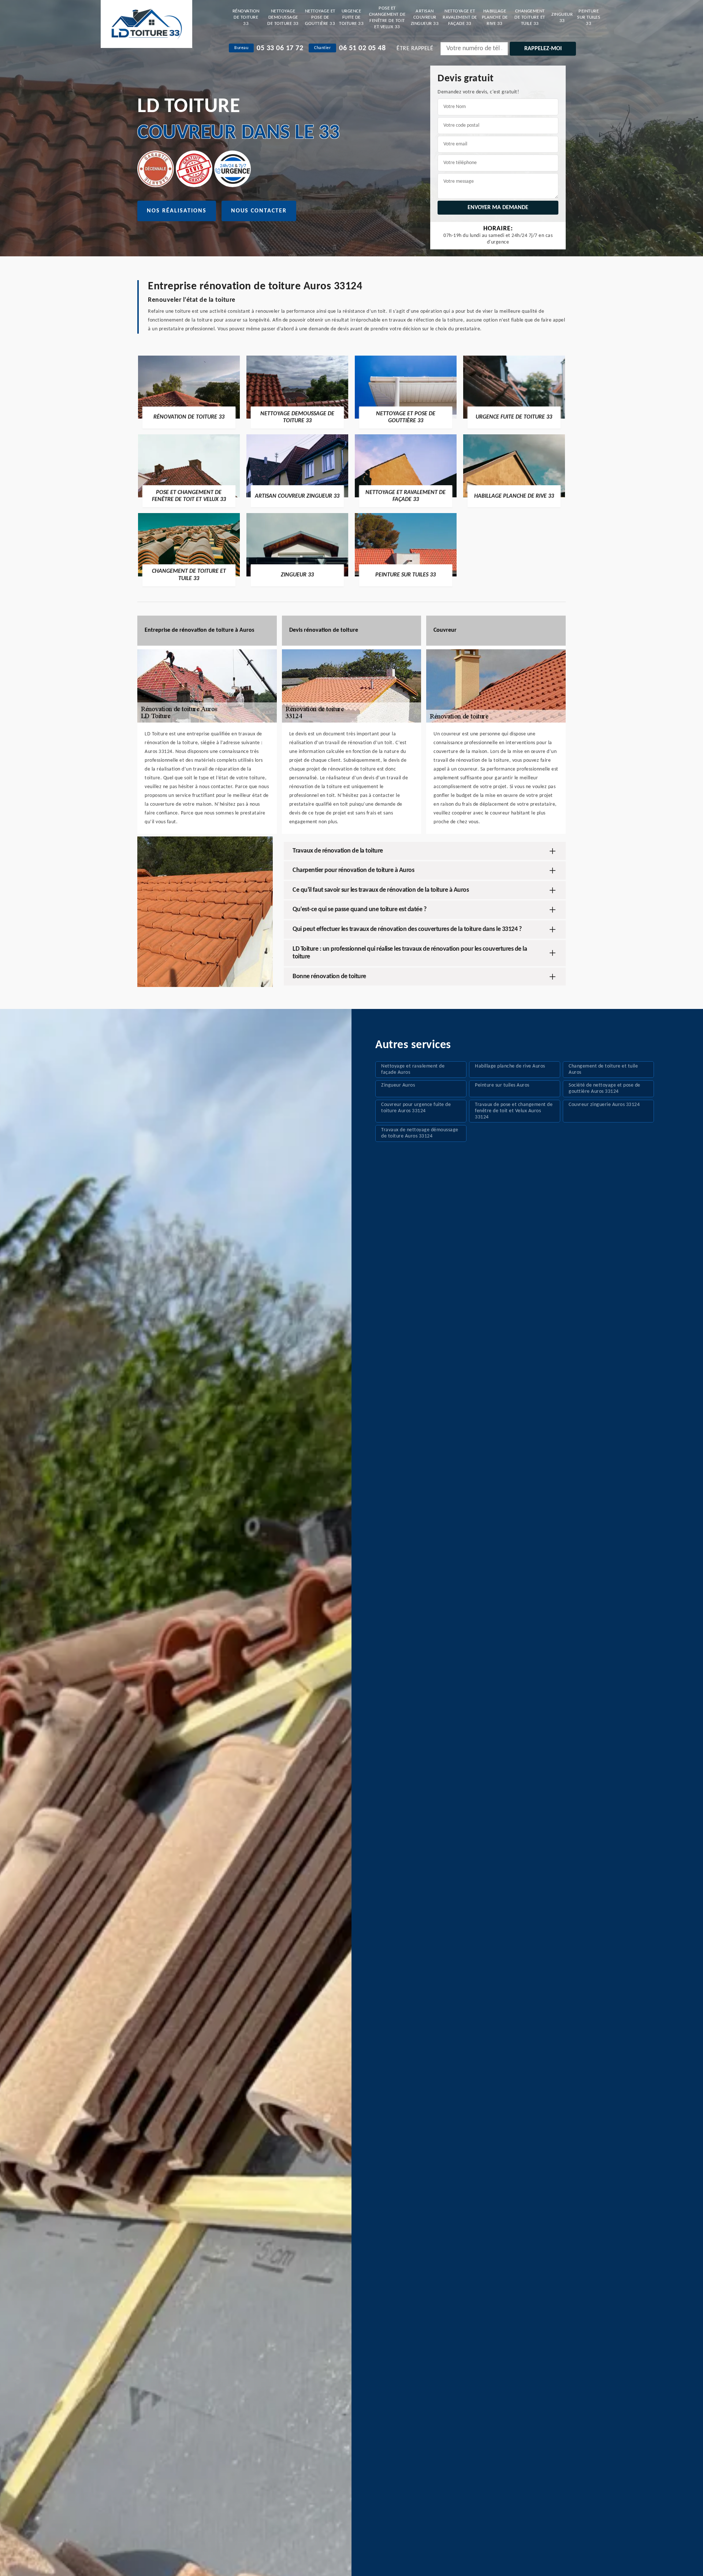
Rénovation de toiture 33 (246, 17)
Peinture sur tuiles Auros (502, 1085)
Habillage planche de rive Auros (510, 1066)
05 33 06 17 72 (280, 48)
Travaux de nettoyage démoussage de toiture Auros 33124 (420, 1133)
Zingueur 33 (562, 18)
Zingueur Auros (398, 1085)
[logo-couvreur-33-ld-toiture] (146, 24)
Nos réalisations (177, 211)
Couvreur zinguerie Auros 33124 (604, 1105)
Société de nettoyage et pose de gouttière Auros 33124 (605, 1088)
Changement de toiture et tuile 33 (530, 17)
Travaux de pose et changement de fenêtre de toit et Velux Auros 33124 (514, 1111)
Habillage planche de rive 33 (495, 17)
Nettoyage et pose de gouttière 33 (320, 17)
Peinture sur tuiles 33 (589, 17)
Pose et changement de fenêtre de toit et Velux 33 (387, 18)
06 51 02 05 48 (362, 48)
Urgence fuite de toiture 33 (351, 17)
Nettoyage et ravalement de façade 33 (460, 17)
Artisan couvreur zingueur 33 (425, 17)
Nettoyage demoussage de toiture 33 (283, 17)
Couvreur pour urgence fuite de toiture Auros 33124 (416, 1108)
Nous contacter (259, 211)
